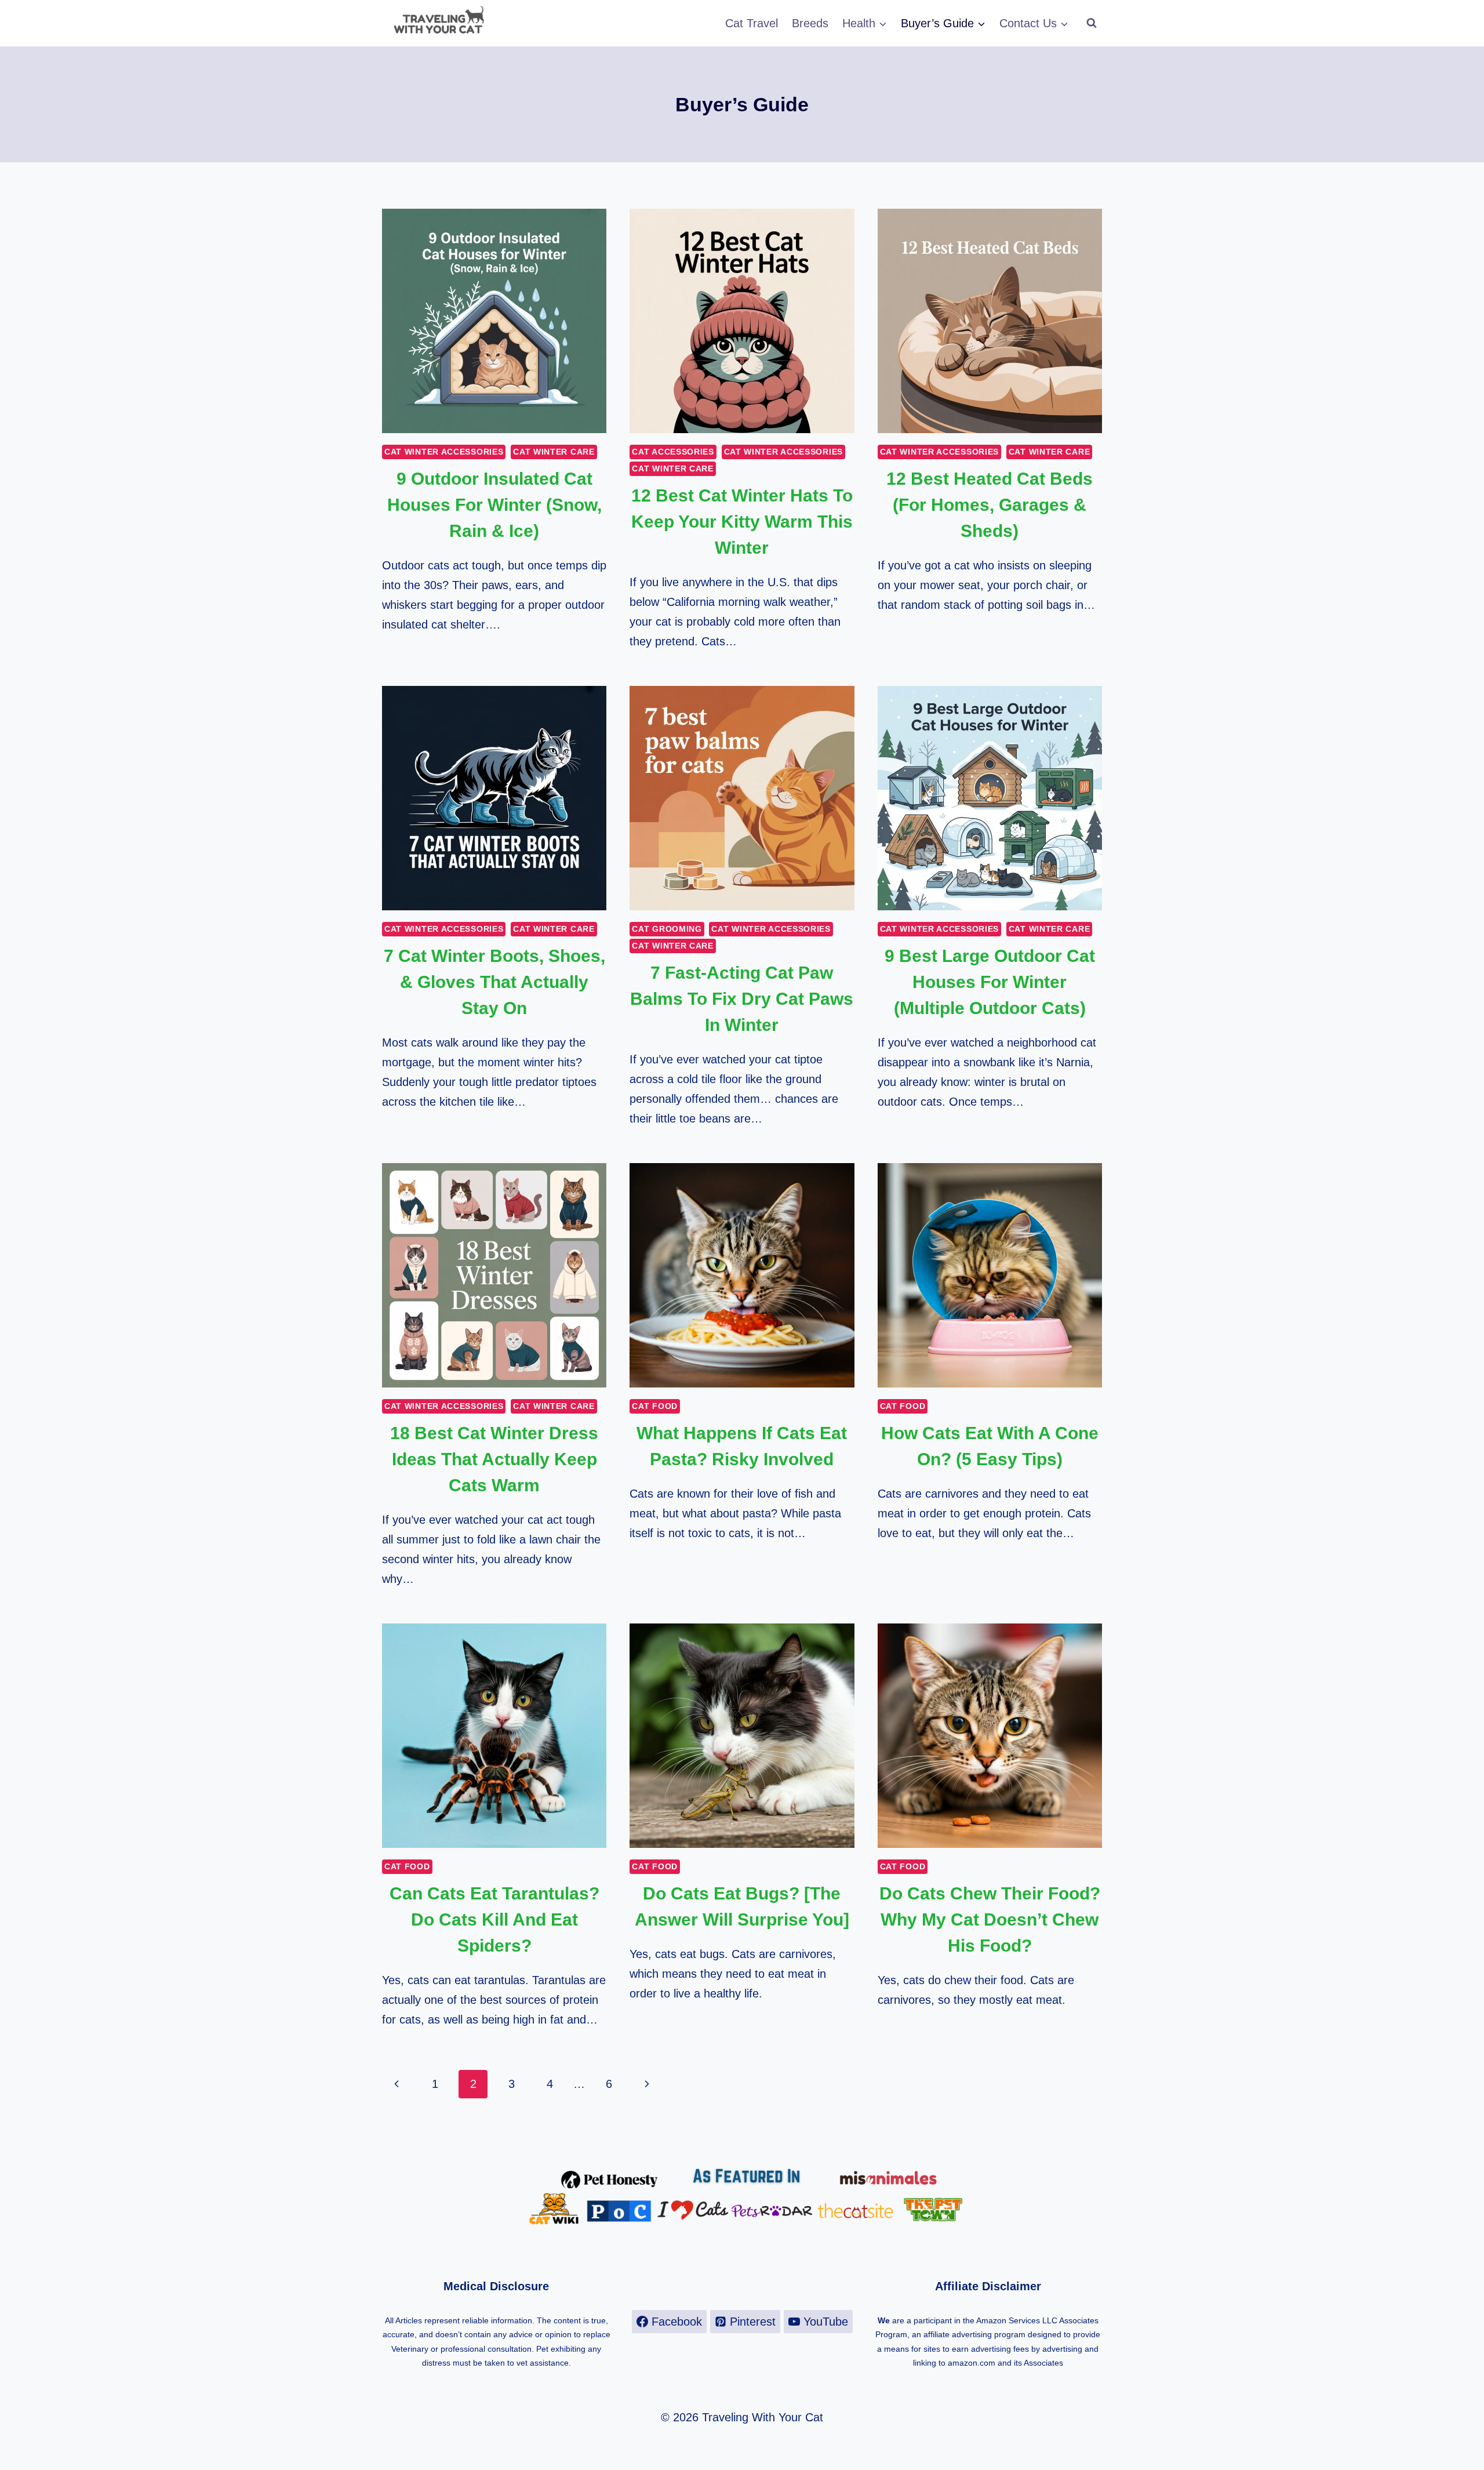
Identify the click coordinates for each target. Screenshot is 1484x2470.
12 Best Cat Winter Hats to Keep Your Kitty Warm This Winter (742, 522)
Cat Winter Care (554, 452)
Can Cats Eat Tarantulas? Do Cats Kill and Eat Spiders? (494, 1919)
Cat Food (655, 1406)
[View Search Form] (1092, 23)
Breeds (810, 23)
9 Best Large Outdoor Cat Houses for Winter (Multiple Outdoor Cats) (990, 982)
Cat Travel (752, 23)
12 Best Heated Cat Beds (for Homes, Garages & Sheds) (990, 505)
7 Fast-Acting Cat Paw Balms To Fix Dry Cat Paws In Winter (742, 999)
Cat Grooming (667, 929)
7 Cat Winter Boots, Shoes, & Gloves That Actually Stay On (494, 982)
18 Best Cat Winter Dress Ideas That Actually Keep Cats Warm (494, 1459)
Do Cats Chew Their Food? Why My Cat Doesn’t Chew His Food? (990, 1919)
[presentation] (494, 321)
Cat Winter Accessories (444, 452)
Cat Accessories (673, 452)
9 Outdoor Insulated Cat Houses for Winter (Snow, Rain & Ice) (494, 505)
